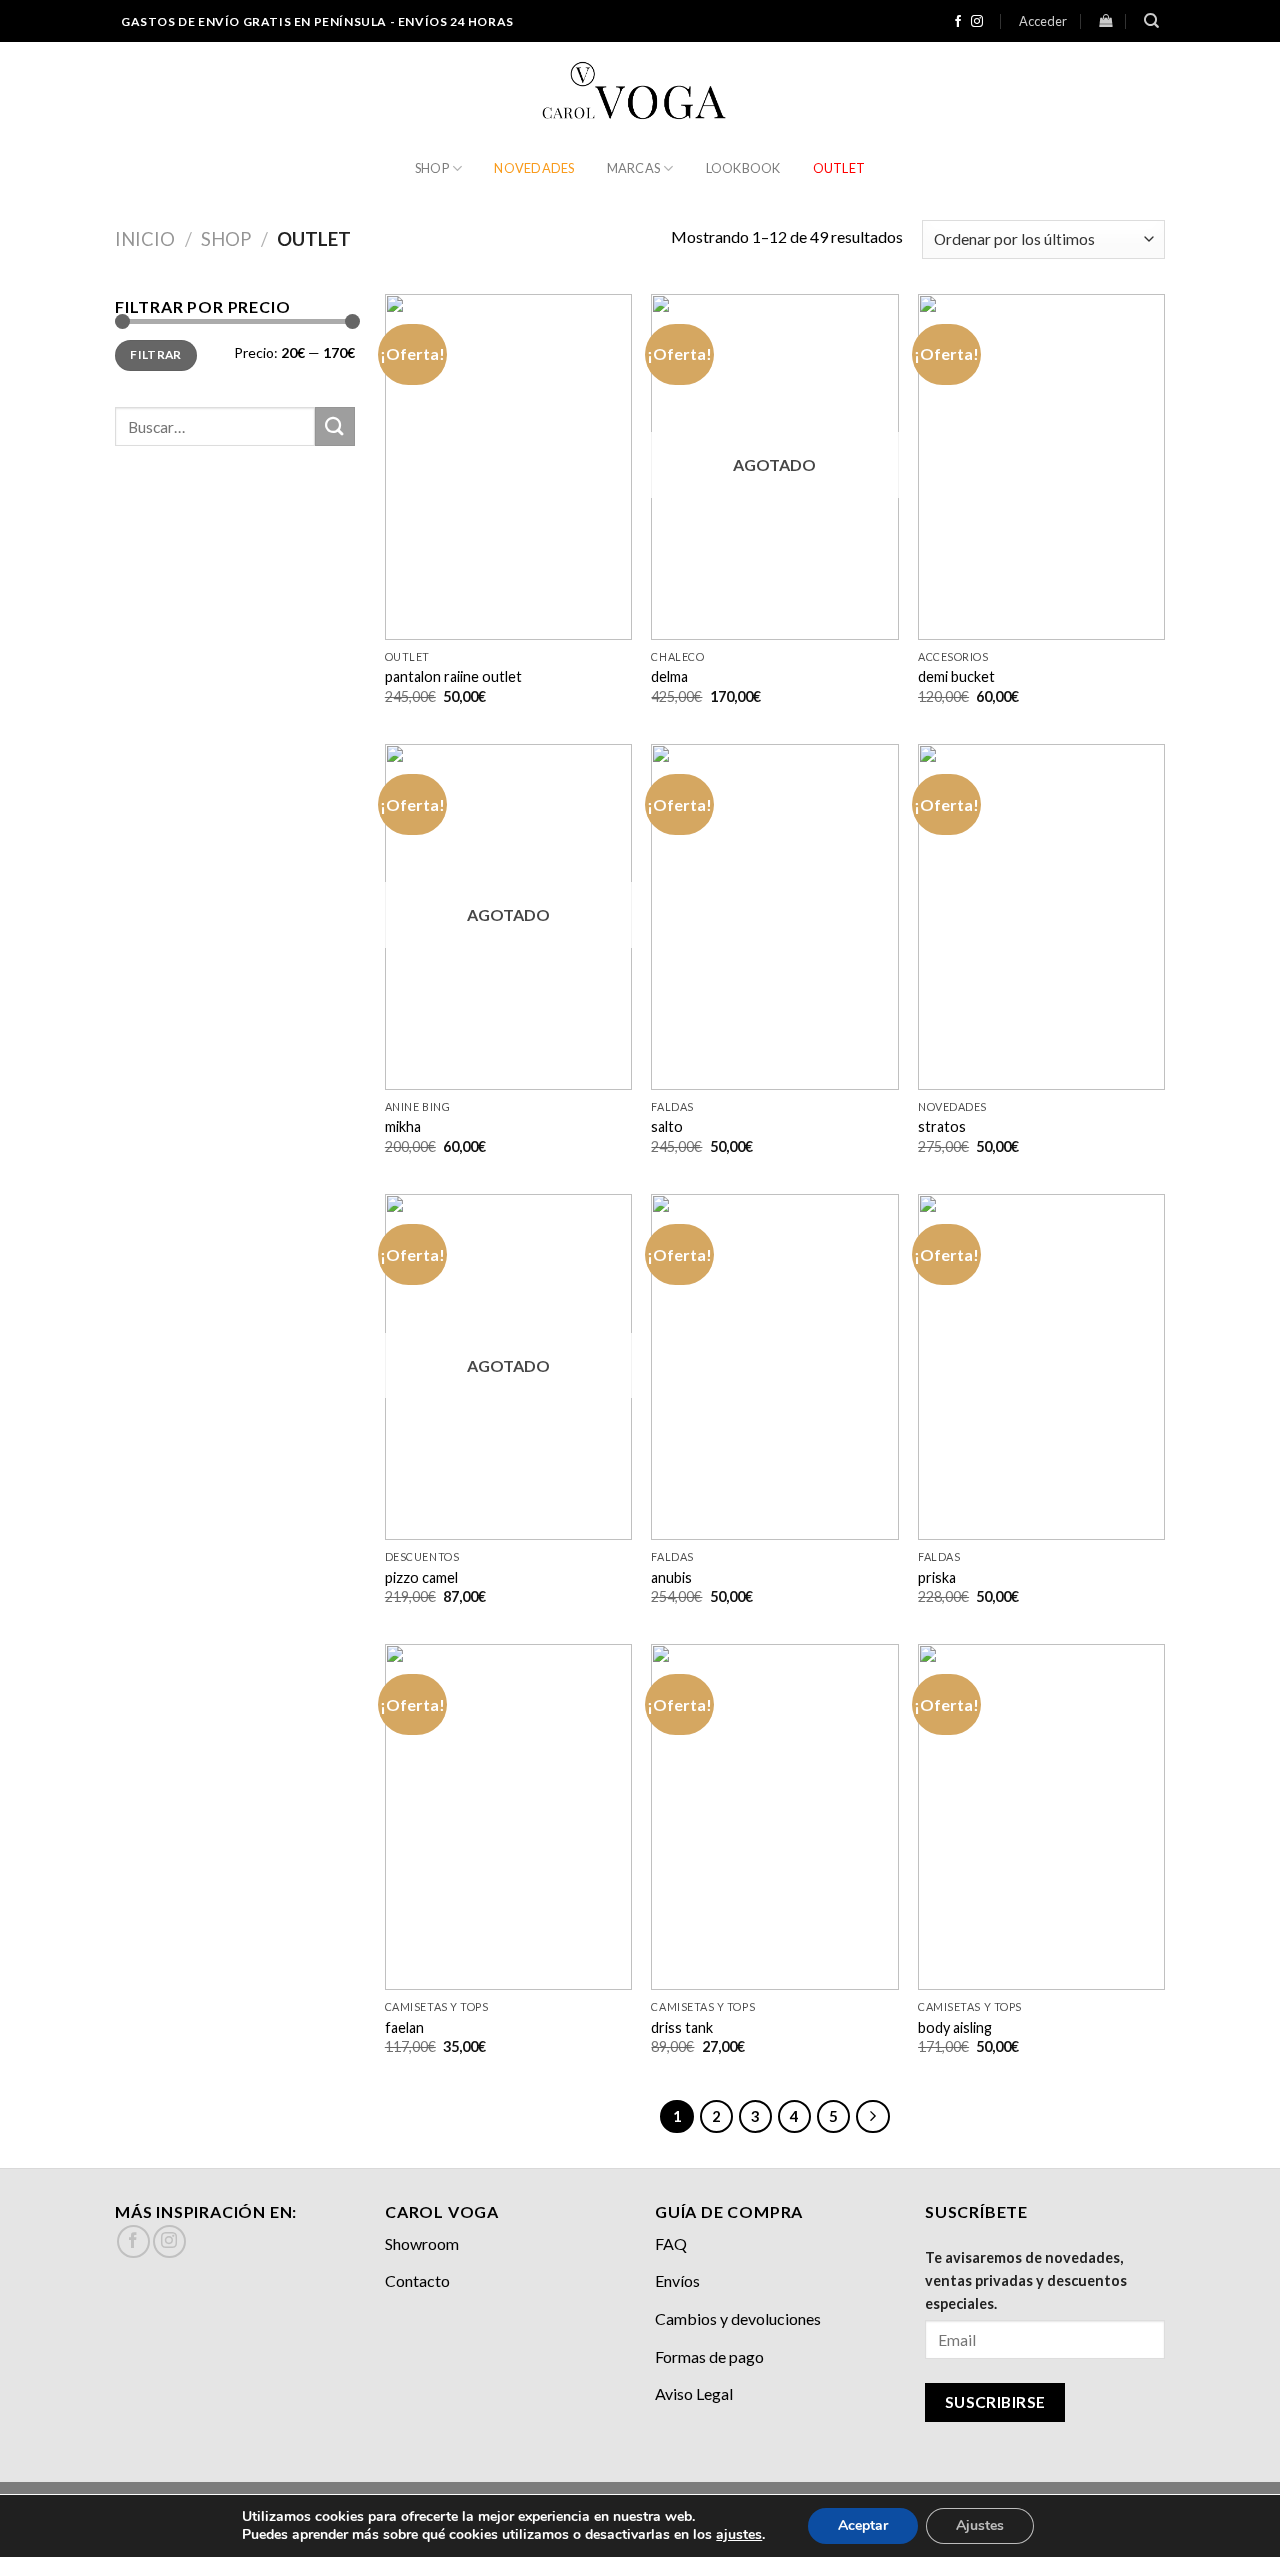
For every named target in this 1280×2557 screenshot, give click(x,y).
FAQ (671, 2243)
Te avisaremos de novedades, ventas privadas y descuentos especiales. (1026, 2280)
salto (667, 1126)
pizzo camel (421, 1577)
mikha (403, 1126)
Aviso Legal (694, 2393)
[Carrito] (1105, 20)
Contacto (417, 2280)
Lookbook (743, 168)
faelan (404, 2027)
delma (669, 676)
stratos (942, 1126)
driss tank (682, 2027)
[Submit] (335, 426)
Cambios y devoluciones (738, 2318)
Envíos (677, 2280)
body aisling (955, 2027)
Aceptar (863, 2525)
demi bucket (956, 676)
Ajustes (980, 2525)
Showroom (422, 2243)
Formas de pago (709, 2356)
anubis (671, 1577)
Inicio (145, 239)
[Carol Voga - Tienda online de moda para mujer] (640, 92)
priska (937, 1577)
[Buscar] (1151, 21)
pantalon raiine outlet (453, 676)
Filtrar (156, 354)
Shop (432, 168)
